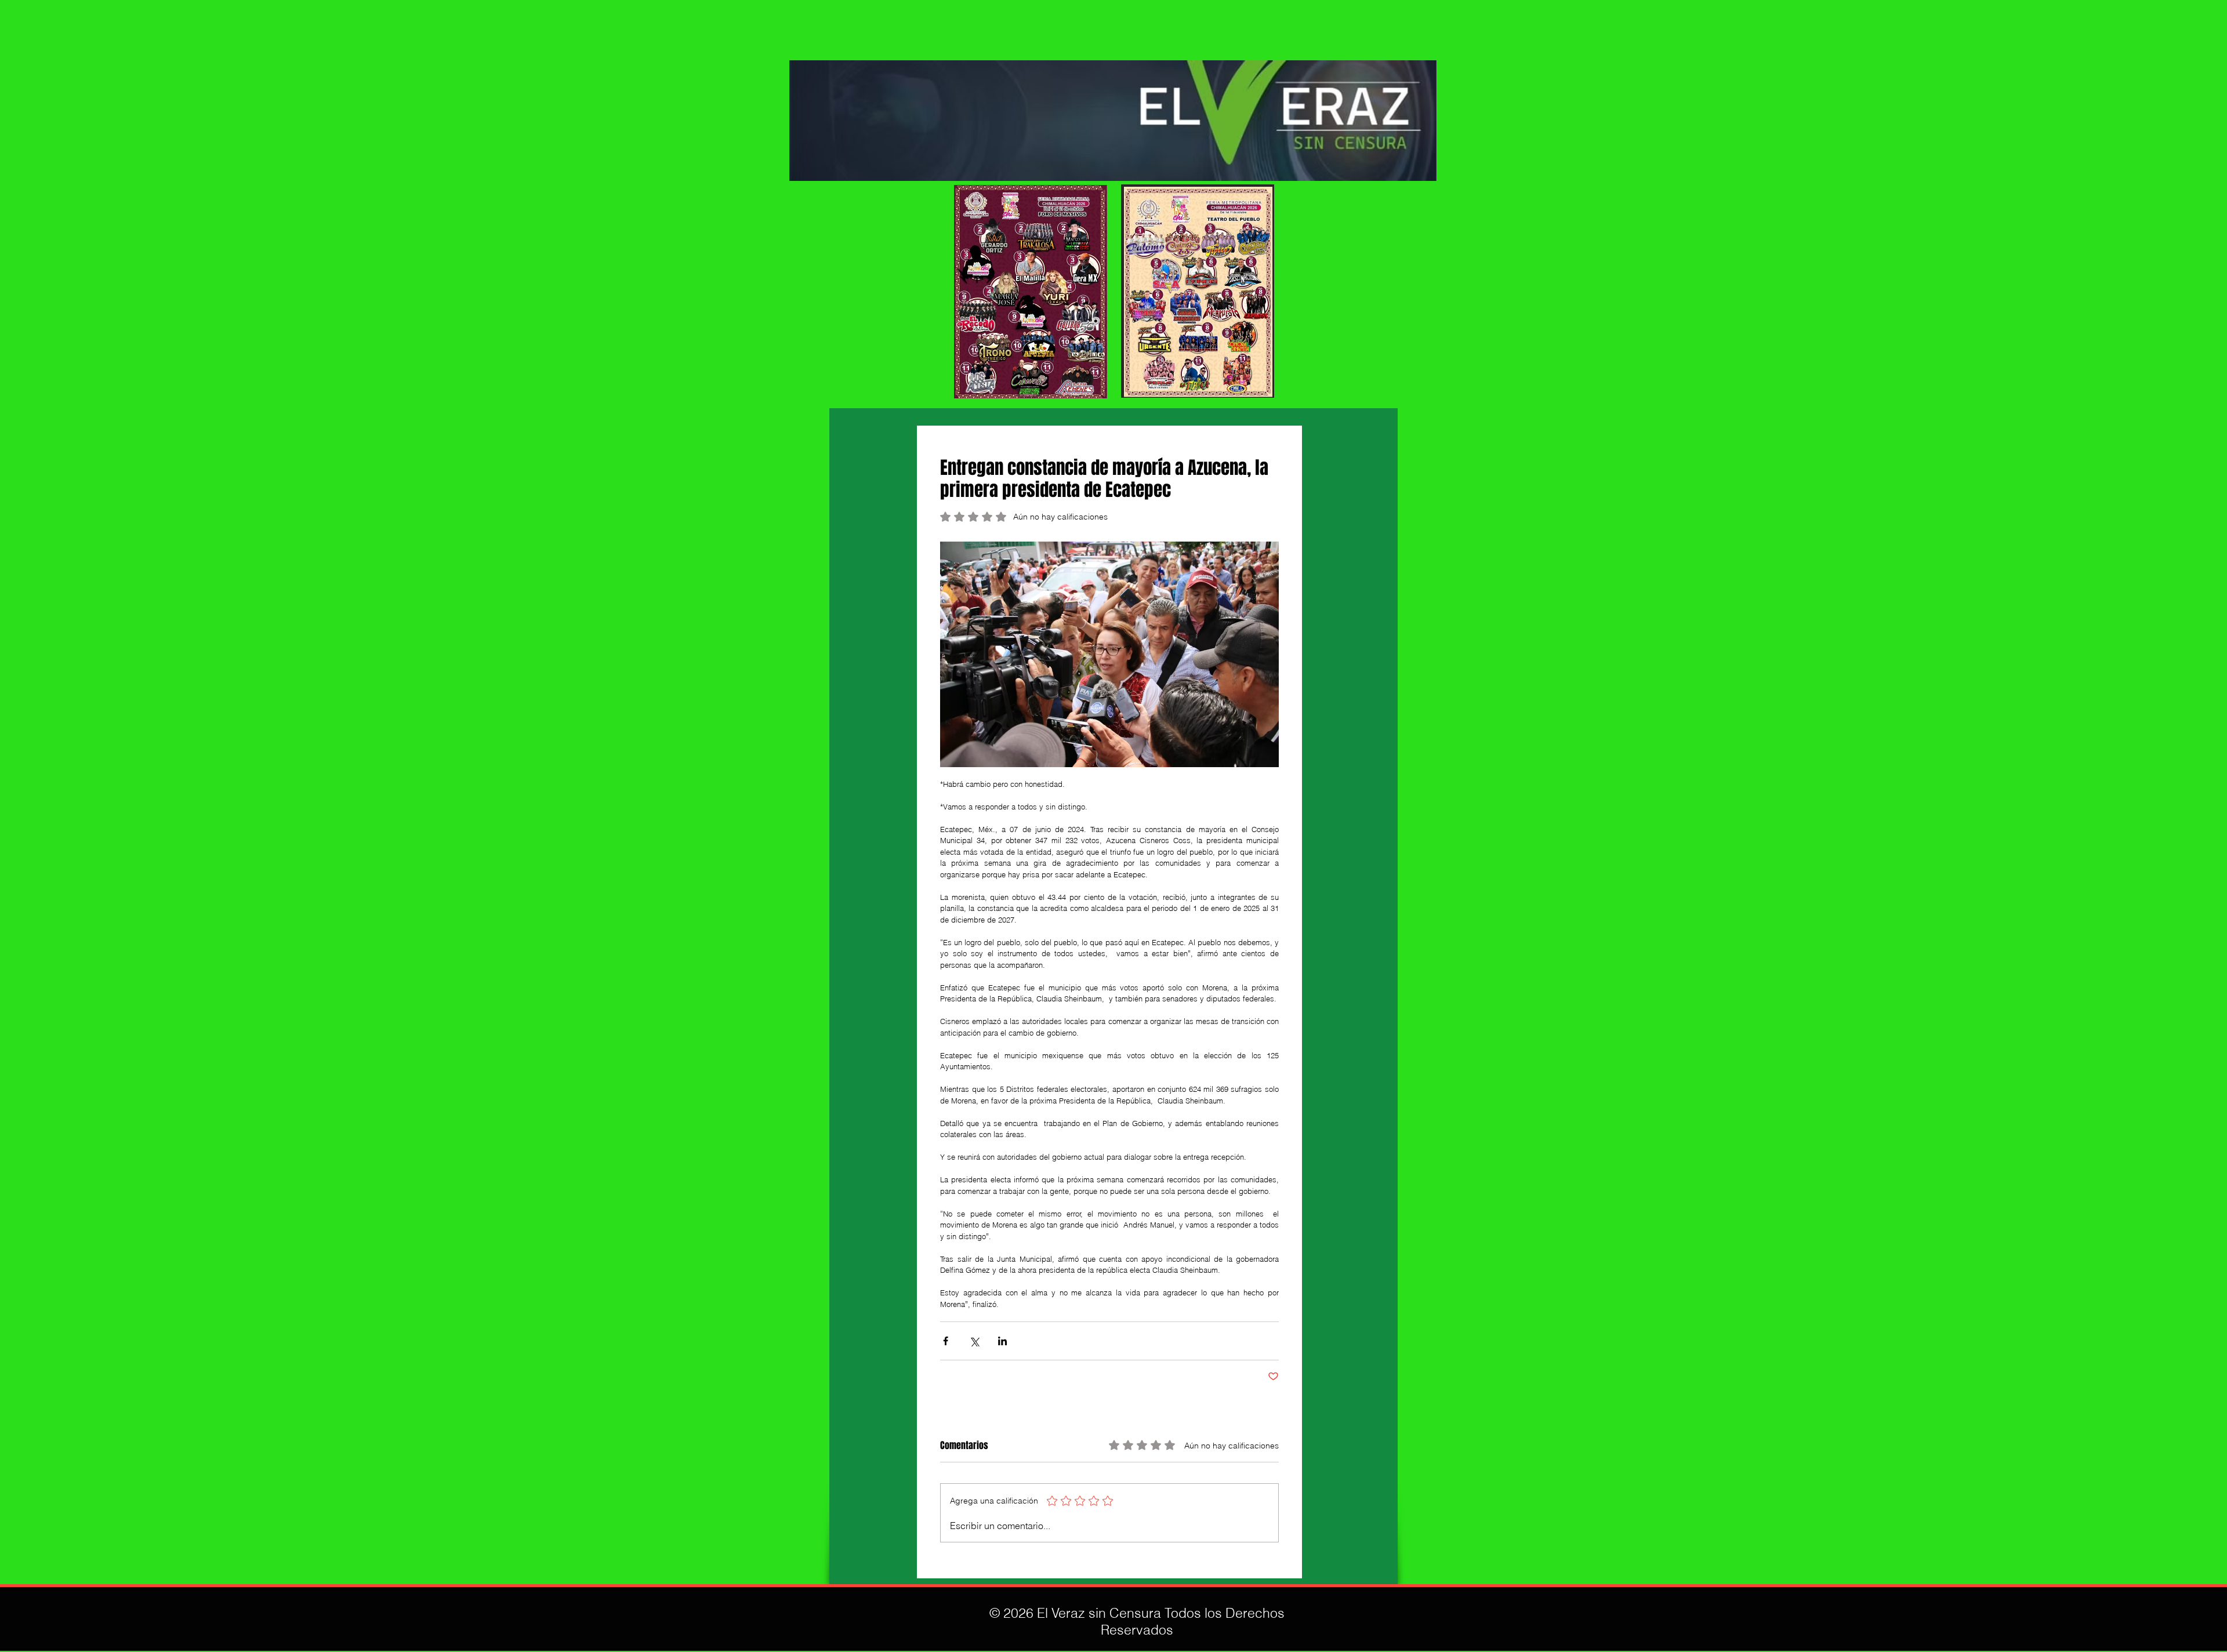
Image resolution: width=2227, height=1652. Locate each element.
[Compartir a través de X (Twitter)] (974, 1341)
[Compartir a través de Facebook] (946, 1341)
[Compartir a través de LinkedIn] (1002, 1341)
